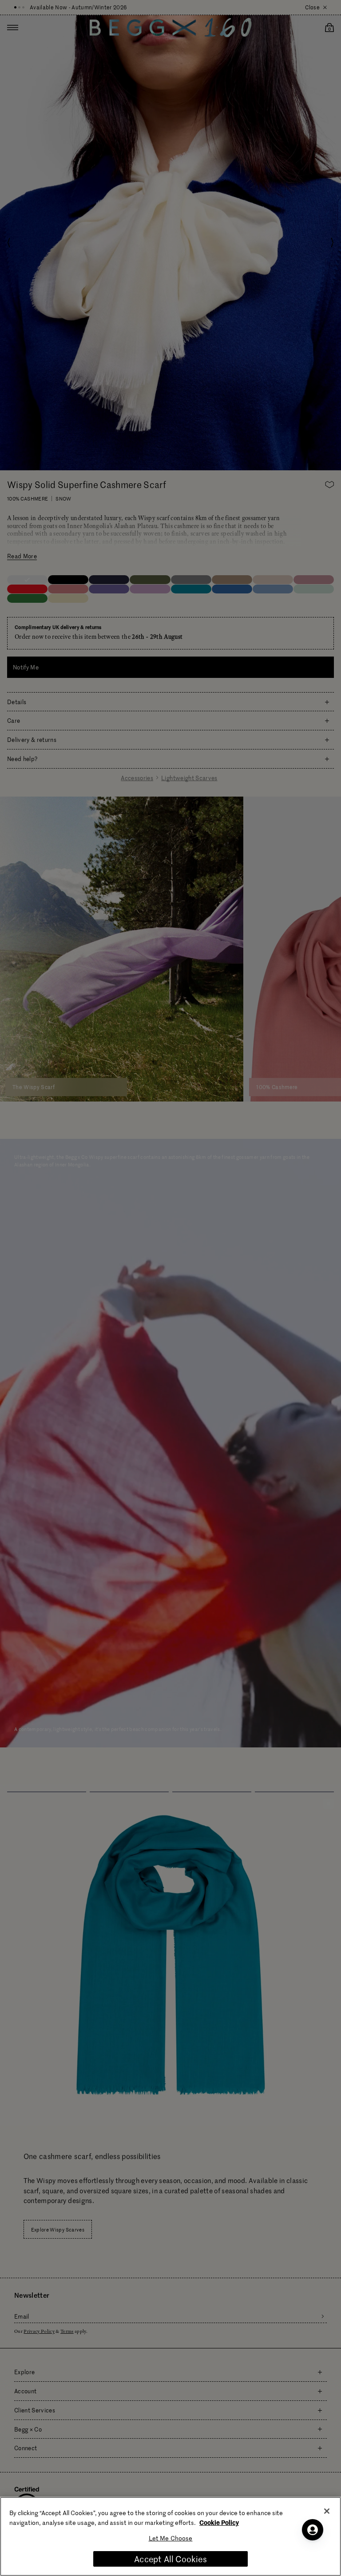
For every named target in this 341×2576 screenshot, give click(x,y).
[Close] (327, 2511)
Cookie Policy (219, 2522)
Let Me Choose (171, 2538)
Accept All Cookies (170, 2559)
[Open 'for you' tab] (313, 2530)
